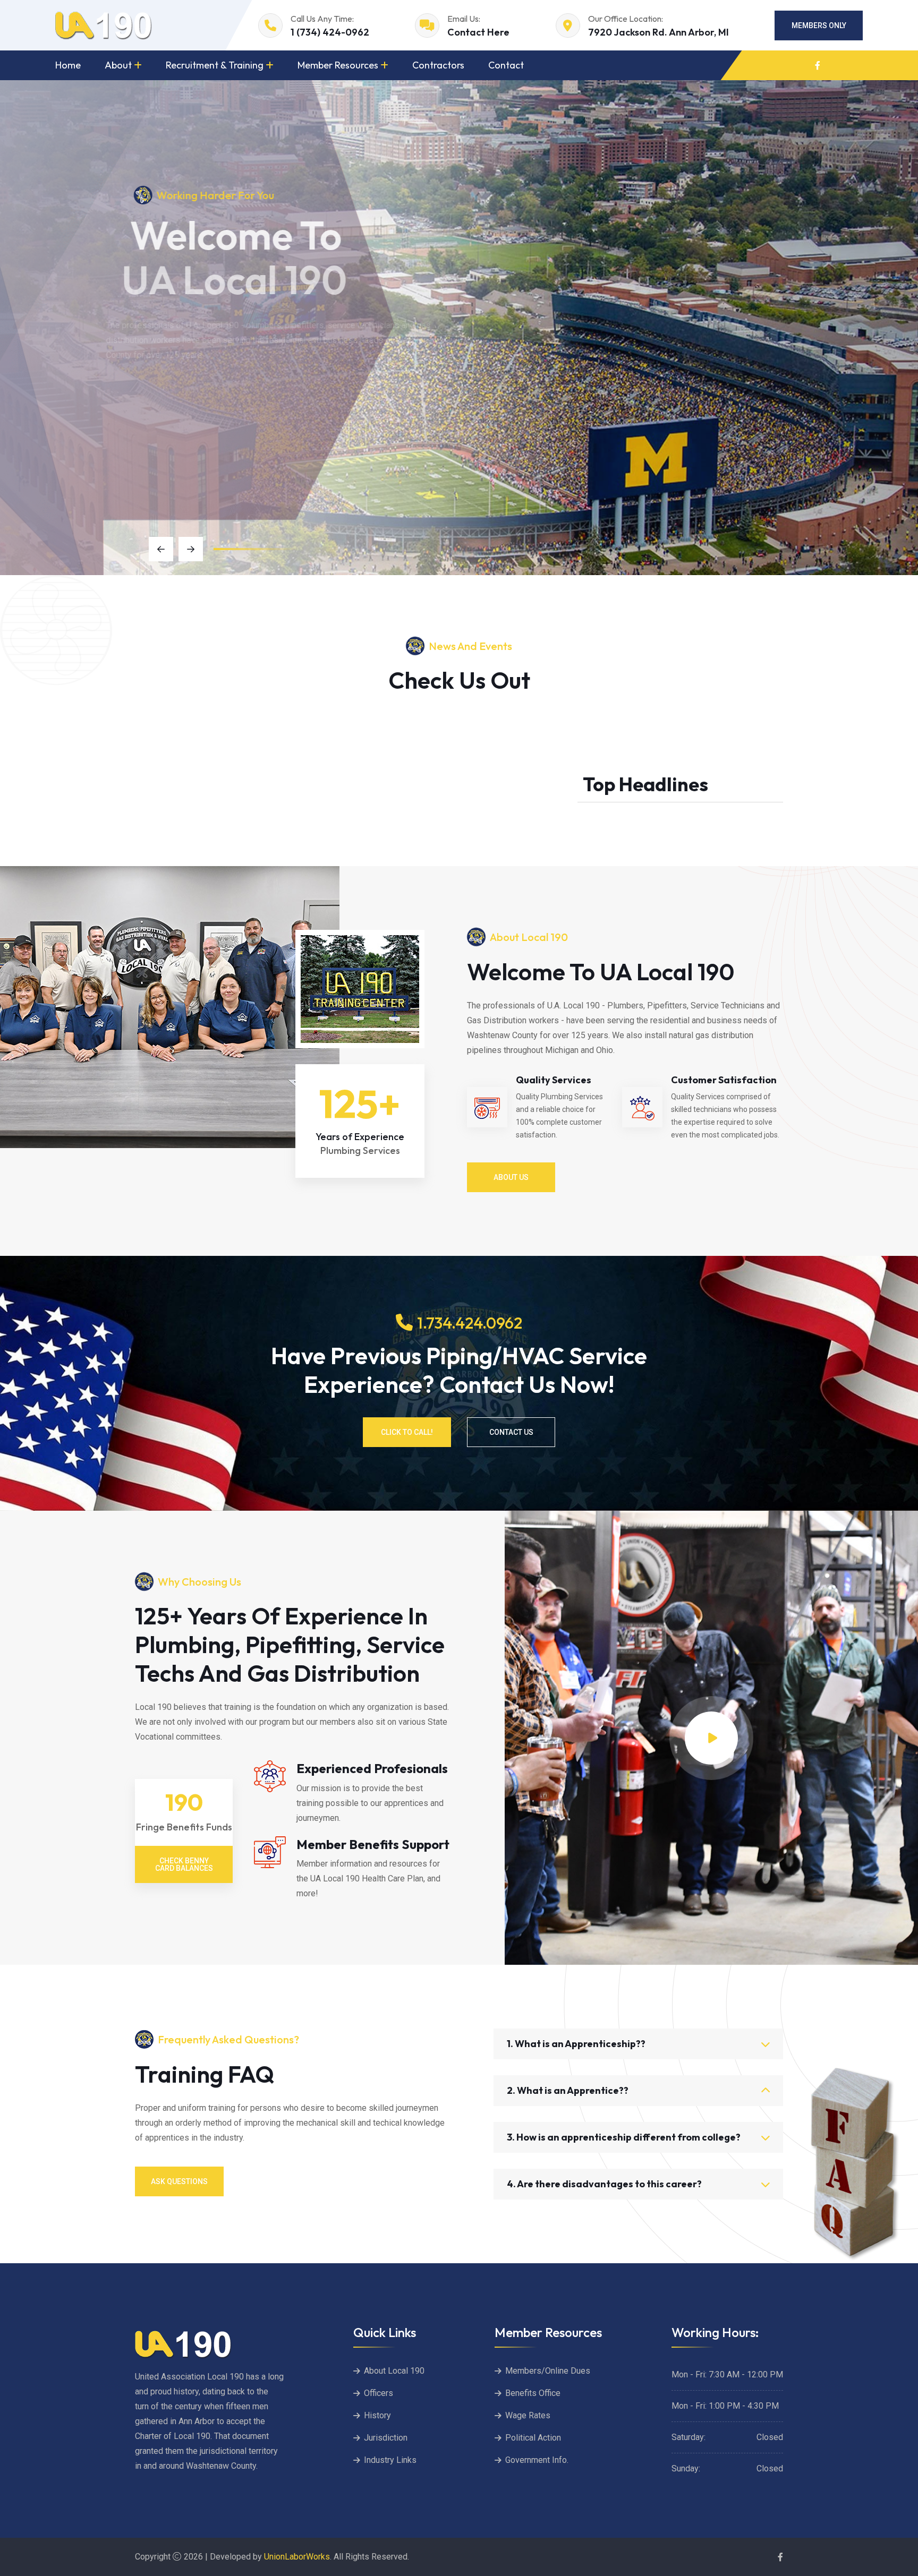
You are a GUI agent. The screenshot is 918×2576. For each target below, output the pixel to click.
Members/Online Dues (548, 2371)
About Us (511, 1177)
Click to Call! (407, 1432)
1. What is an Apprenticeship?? (576, 2044)
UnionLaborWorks (296, 2557)
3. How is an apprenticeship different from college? (624, 2137)
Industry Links (390, 2460)
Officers (379, 2393)
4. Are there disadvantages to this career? (604, 2184)
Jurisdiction (386, 2438)
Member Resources (338, 65)
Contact (506, 65)
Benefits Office (533, 2393)
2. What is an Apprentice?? (568, 2090)
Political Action (533, 2438)
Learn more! (179, 400)
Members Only (819, 25)
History (377, 2415)
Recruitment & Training (215, 65)
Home (68, 65)
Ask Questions (179, 2181)
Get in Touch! (283, 400)
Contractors (438, 65)
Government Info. (537, 2460)
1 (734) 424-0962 (330, 32)
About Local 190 (394, 2371)
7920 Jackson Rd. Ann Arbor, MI (658, 32)
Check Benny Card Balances (184, 1864)
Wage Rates (528, 2415)
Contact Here (478, 32)
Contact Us (511, 1432)
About (118, 65)
